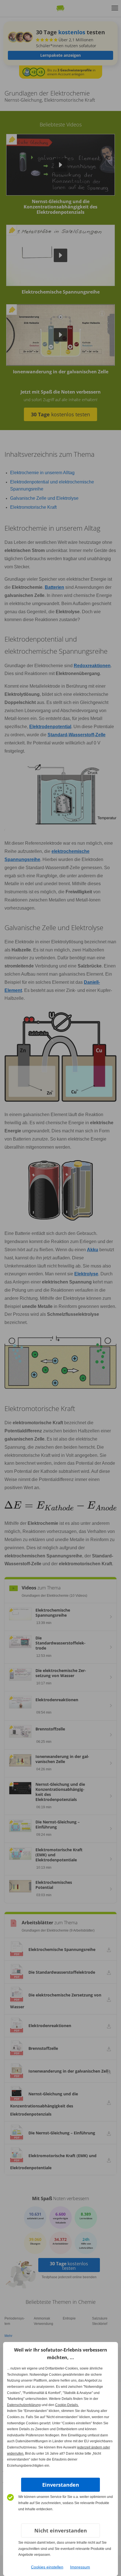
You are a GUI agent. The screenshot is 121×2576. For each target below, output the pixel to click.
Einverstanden (61, 2485)
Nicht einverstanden (61, 2530)
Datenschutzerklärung (24, 2405)
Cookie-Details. (67, 2405)
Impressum (80, 2567)
